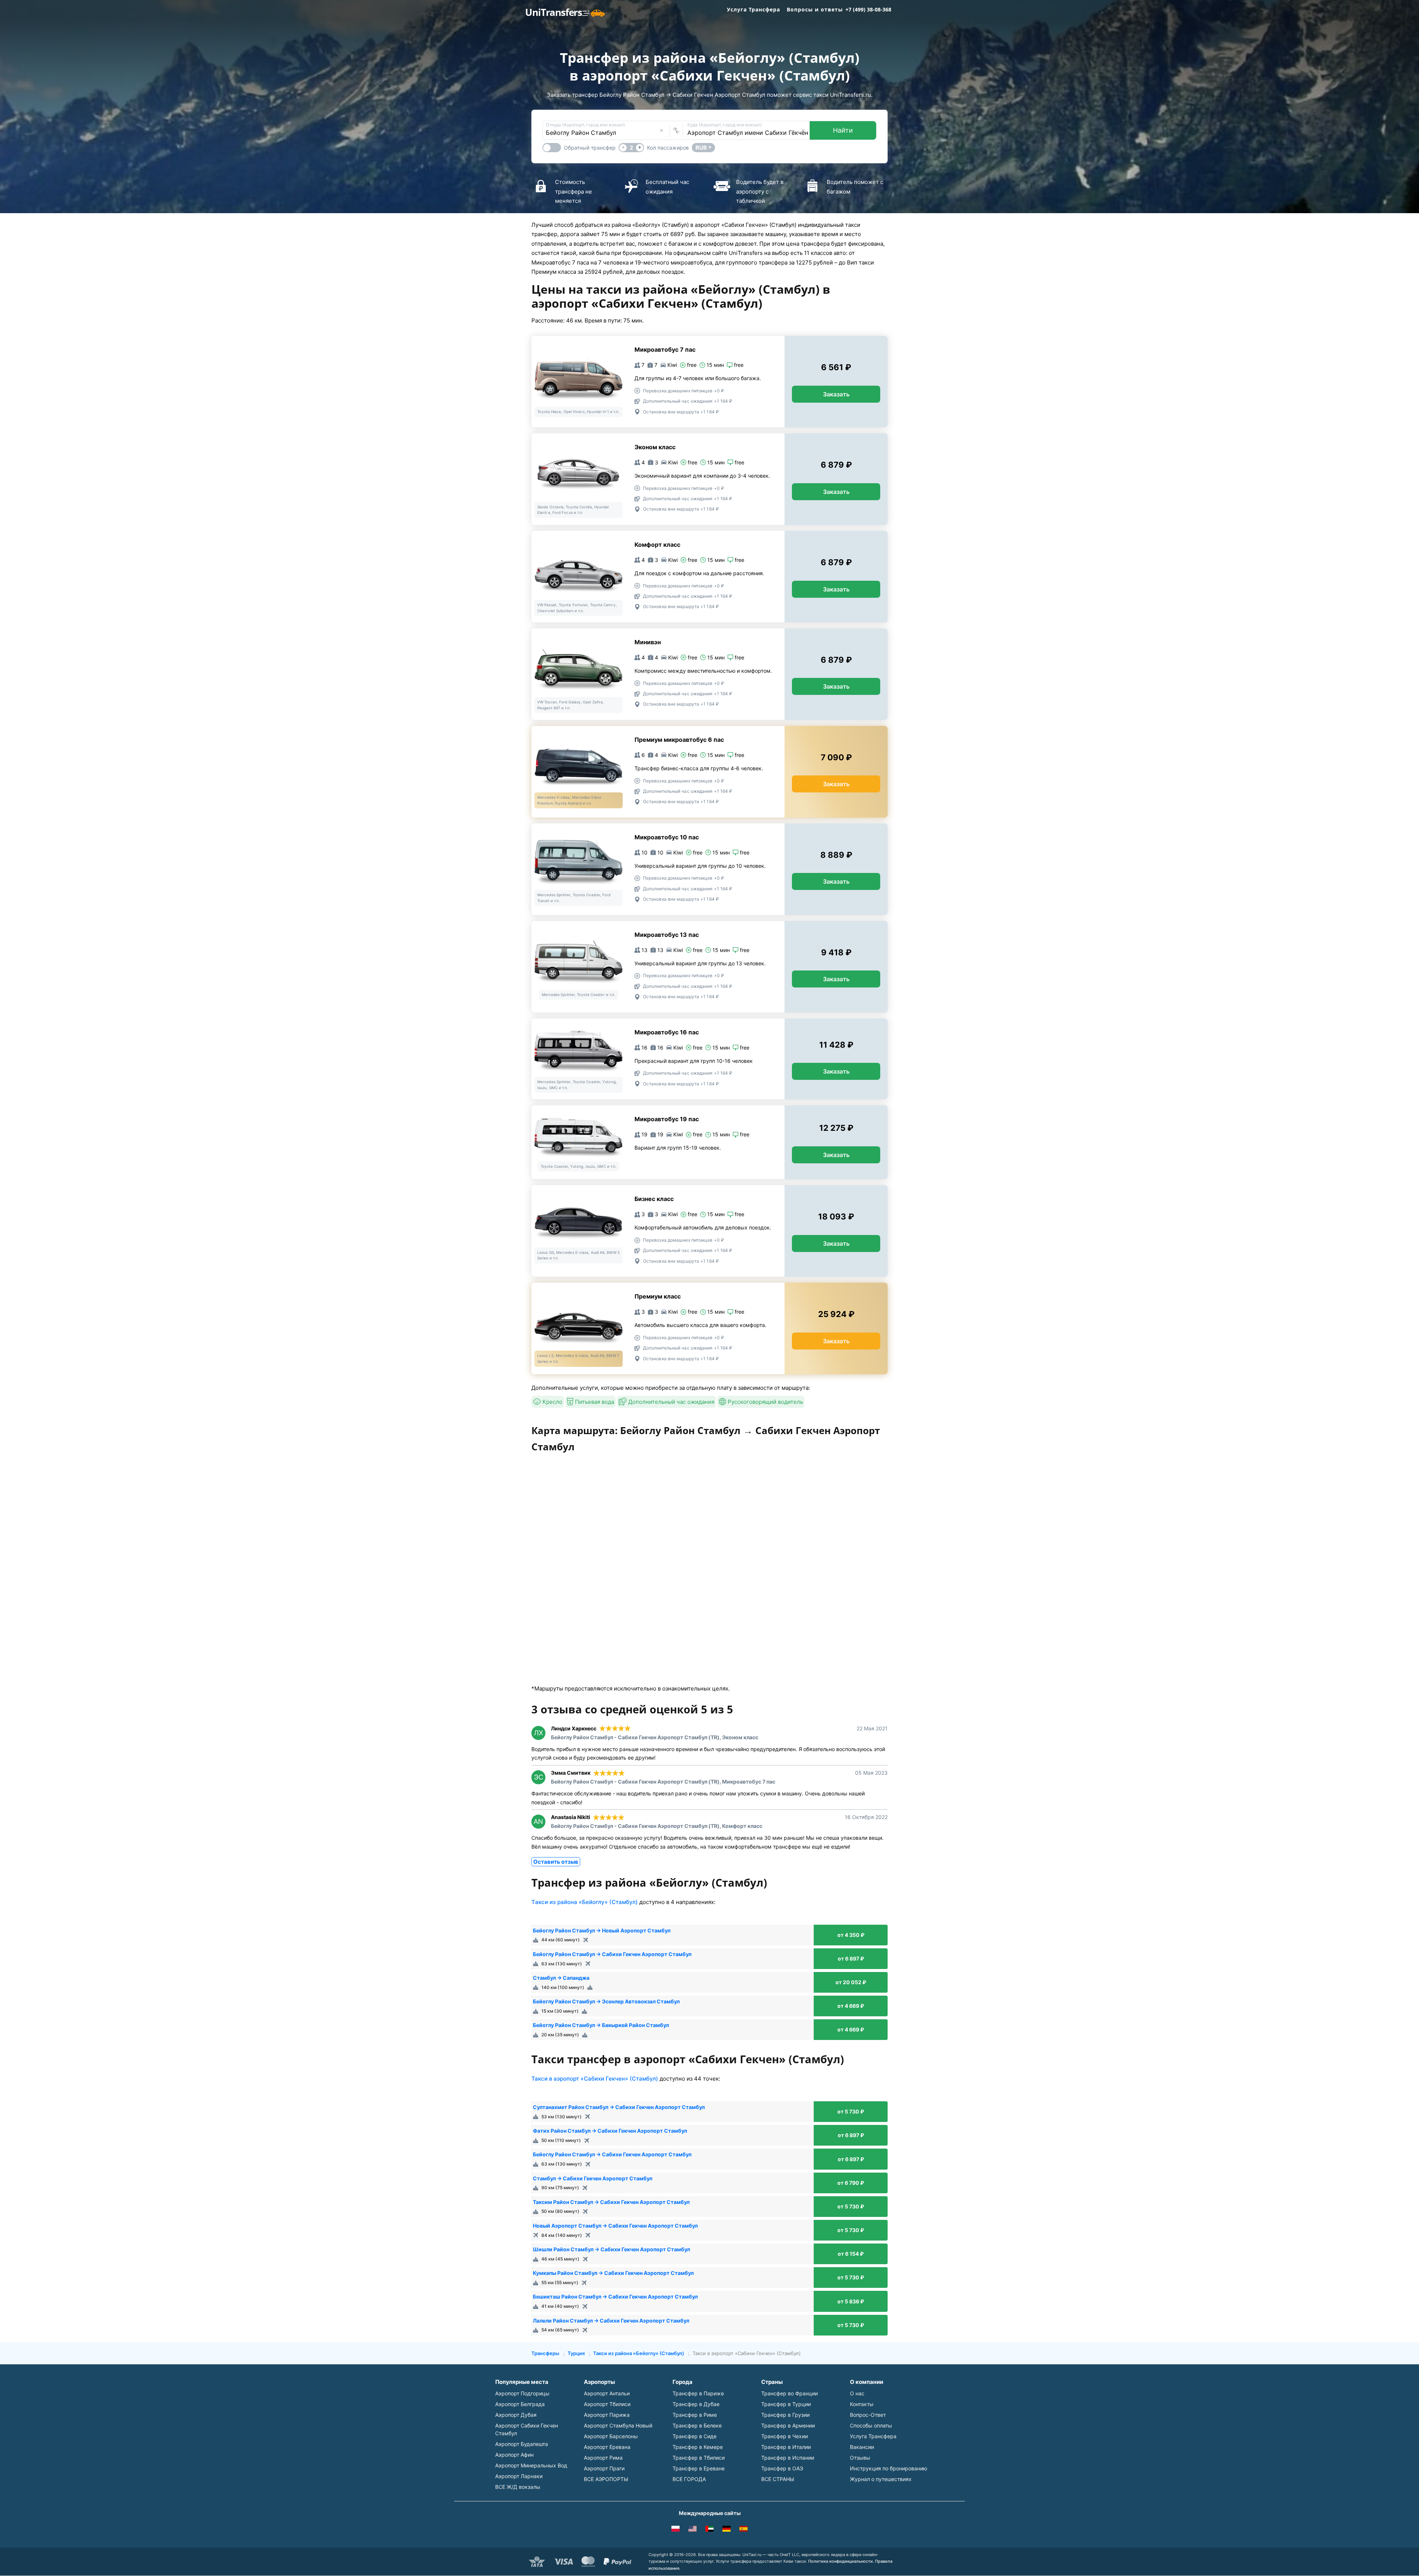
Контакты (862, 2404)
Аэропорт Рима (603, 2458)
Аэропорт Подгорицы (522, 2393)
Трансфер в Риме (695, 2415)
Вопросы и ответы (815, 9)
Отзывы (860, 2458)
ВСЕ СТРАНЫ (778, 2479)
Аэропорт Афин (514, 2455)
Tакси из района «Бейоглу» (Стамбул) (585, 1902)
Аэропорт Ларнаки (519, 2476)
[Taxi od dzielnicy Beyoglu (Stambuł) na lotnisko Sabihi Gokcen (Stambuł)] (676, 2530)
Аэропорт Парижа (607, 2415)
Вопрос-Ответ (868, 2415)
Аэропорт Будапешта (522, 2444)
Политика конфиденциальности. (841, 2561)
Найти (843, 130)
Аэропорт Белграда (520, 2404)
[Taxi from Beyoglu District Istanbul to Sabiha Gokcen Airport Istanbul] (693, 2530)
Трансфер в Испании (788, 2458)
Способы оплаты (871, 2425)
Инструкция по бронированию (889, 2468)
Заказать (836, 394)
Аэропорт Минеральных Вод (531, 2465)
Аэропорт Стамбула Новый (618, 2425)
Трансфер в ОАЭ (782, 2468)
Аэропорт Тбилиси (607, 2404)
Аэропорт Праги (604, 2468)
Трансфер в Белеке (697, 2425)
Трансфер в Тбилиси (699, 2458)
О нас (857, 2393)
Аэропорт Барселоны (611, 2436)
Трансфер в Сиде (695, 2436)
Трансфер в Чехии (785, 2436)
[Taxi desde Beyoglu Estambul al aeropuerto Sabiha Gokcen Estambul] (743, 2530)
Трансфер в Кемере (698, 2447)
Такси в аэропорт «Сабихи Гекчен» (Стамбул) (595, 2079)
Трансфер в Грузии (785, 2415)
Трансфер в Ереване (699, 2468)
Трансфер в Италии (786, 2447)
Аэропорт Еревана (607, 2447)
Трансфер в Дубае (696, 2404)
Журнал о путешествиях (881, 2479)
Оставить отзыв (556, 1862)
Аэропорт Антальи (607, 2393)
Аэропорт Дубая (516, 2415)
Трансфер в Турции (786, 2404)
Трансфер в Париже (698, 2393)
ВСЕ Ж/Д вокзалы (518, 2487)
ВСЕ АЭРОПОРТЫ (606, 2479)
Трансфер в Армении (788, 2425)
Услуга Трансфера (753, 9)
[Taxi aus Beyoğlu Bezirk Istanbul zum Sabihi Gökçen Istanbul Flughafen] (726, 2530)
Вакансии (862, 2447)
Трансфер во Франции (790, 2393)
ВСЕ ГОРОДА (689, 2479)
